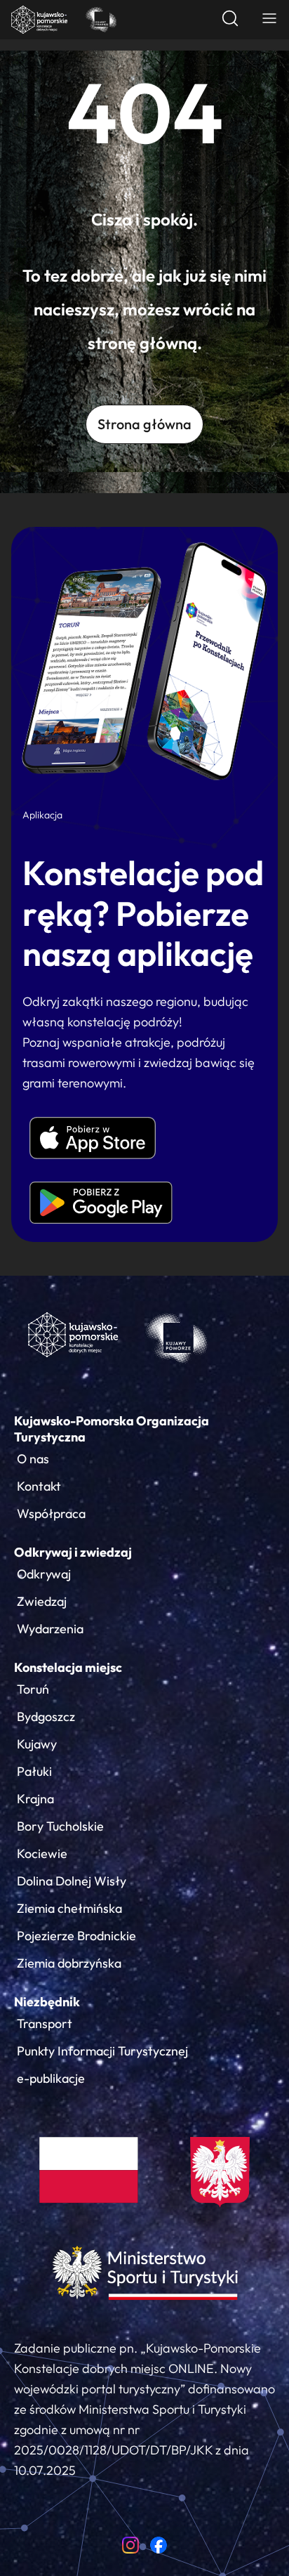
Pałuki (34, 1771)
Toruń (33, 1689)
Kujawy (37, 1744)
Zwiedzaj (42, 1601)
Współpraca (51, 1513)
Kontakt (39, 1486)
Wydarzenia (50, 1629)
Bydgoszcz (46, 1717)
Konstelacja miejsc (68, 1667)
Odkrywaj (44, 1574)
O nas (33, 1459)
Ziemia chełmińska (69, 1908)
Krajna (35, 1799)
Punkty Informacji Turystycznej (102, 2051)
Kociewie (42, 1853)
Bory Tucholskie (60, 1826)
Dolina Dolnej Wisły (72, 1881)
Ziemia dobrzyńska (69, 1963)
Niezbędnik (47, 2002)
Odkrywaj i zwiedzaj (73, 1552)
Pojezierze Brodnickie (76, 1936)
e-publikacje (51, 2078)
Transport (45, 2023)
